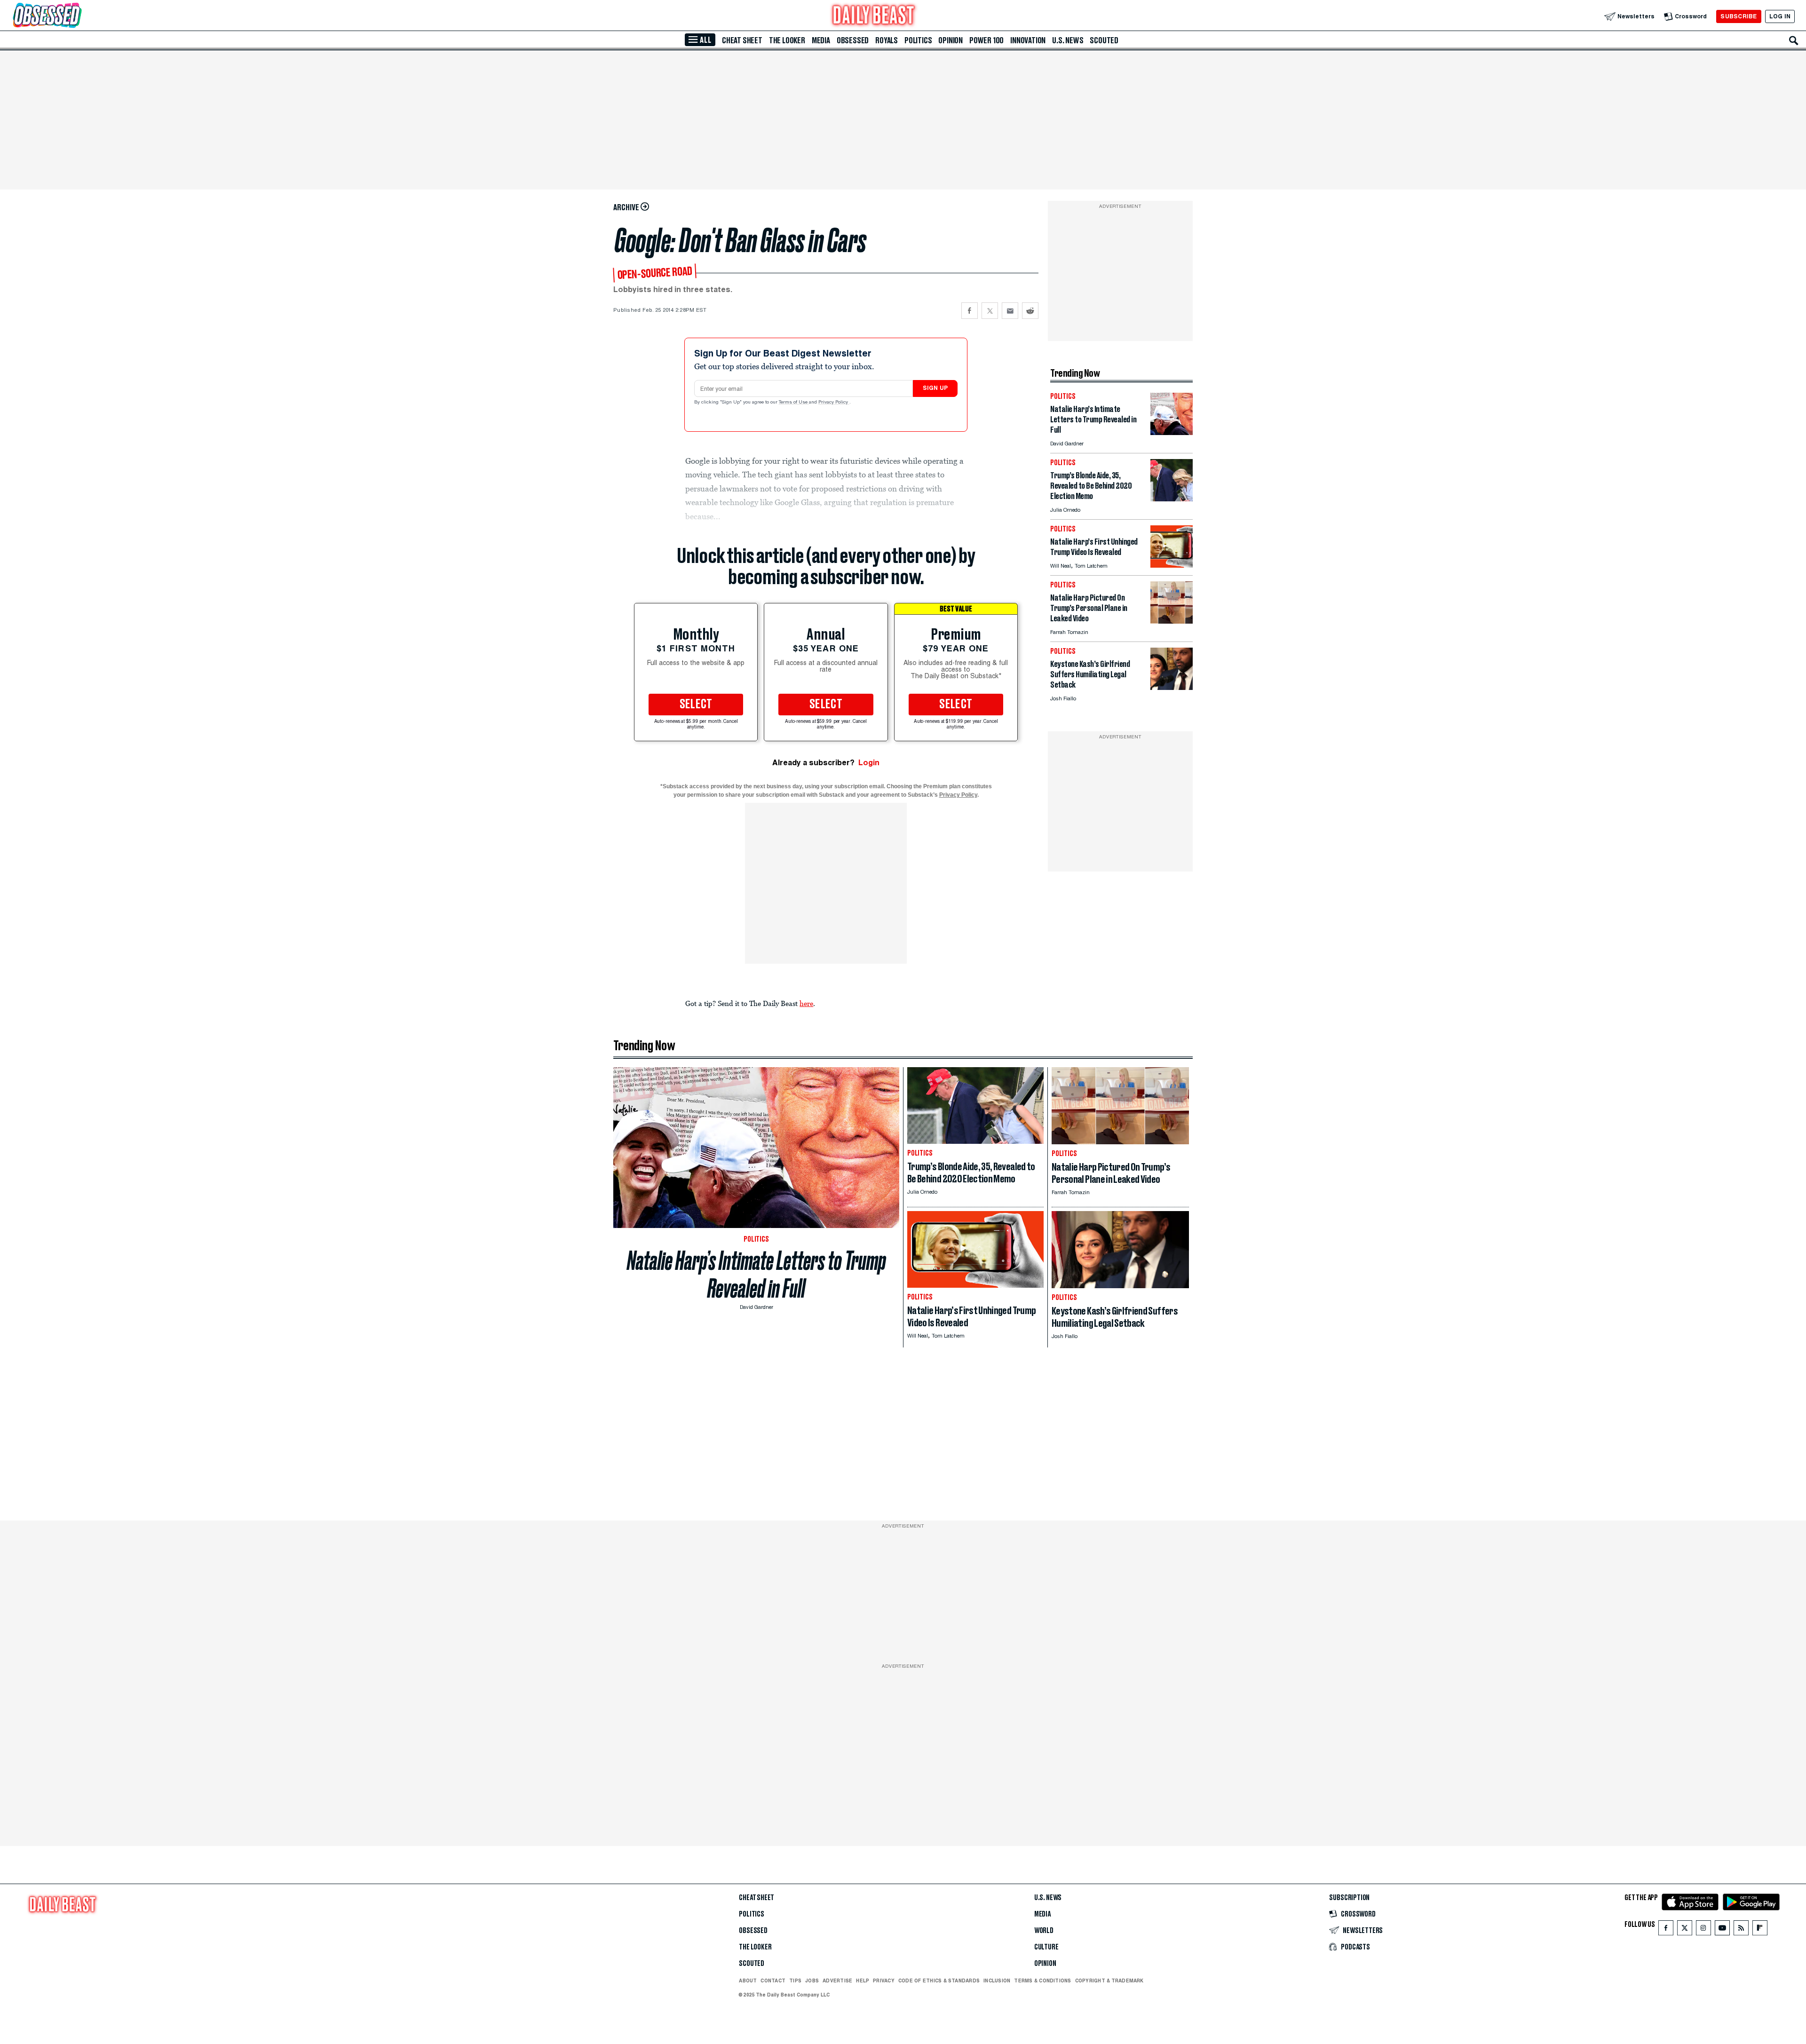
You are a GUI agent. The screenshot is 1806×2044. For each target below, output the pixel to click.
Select (696, 705)
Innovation (1028, 40)
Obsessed (853, 40)
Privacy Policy (834, 403)
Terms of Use (794, 403)
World (1044, 1931)
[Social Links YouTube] (1722, 1930)
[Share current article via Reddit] (1030, 311)
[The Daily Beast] (874, 16)
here (806, 1003)
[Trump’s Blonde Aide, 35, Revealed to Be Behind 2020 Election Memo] (1172, 499)
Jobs (812, 1981)
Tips (795, 1981)
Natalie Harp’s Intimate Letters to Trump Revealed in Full (756, 1275)
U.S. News (1068, 40)
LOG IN (1780, 16)
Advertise (837, 1981)
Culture (1046, 1947)
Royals (887, 40)
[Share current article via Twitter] (990, 311)
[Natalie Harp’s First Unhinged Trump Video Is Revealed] (1172, 565)
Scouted (1104, 40)
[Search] (1794, 40)
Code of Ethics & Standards (939, 1981)
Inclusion (997, 1981)
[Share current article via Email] (1010, 311)
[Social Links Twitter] (1685, 1930)
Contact (773, 1981)
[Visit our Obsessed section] (77, 16)
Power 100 (986, 40)
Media (821, 40)
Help (863, 1981)
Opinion (951, 40)
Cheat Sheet (742, 40)
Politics (918, 40)
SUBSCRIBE (1739, 16)
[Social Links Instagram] (1703, 1930)
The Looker (787, 40)
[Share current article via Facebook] (970, 311)
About (748, 1981)
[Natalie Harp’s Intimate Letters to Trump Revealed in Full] (1172, 432)
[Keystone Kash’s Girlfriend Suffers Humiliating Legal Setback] (1172, 687)
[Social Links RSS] (1741, 1930)
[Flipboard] (1760, 1930)
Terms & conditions (1042, 1981)
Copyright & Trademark (1109, 1981)
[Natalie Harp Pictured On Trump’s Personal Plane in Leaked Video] (1172, 621)
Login (869, 763)
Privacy (884, 1981)
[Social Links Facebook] (1666, 1930)
